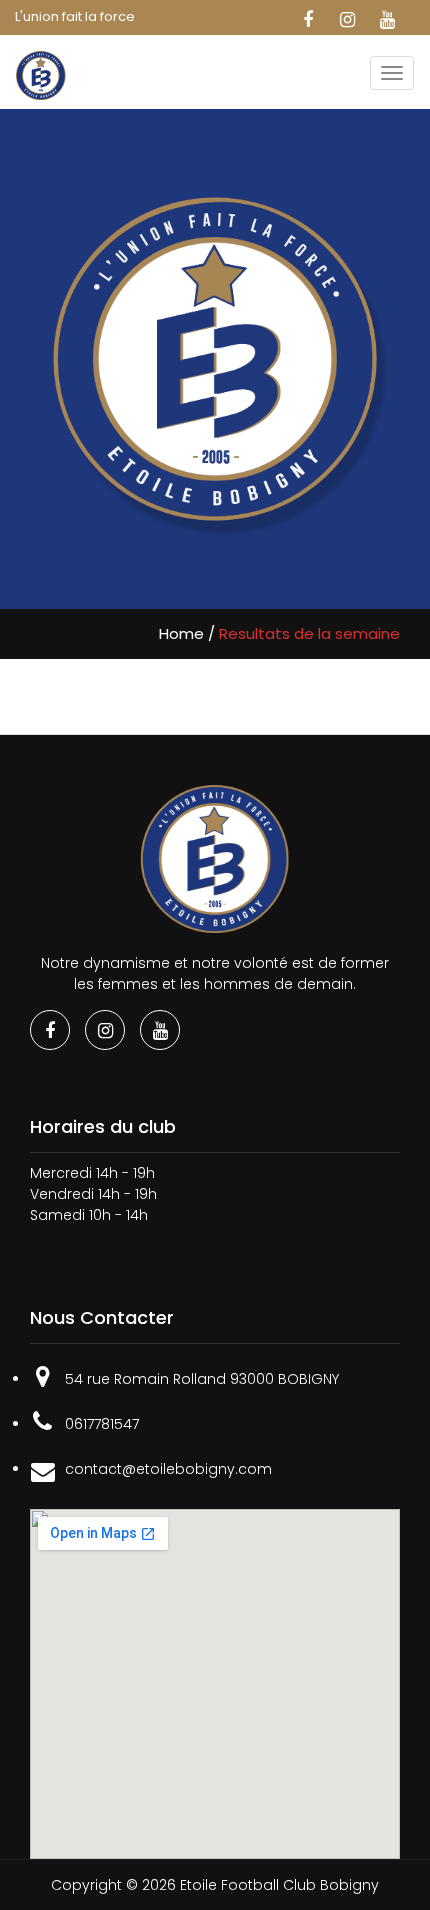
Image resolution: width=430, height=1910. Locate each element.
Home (181, 633)
